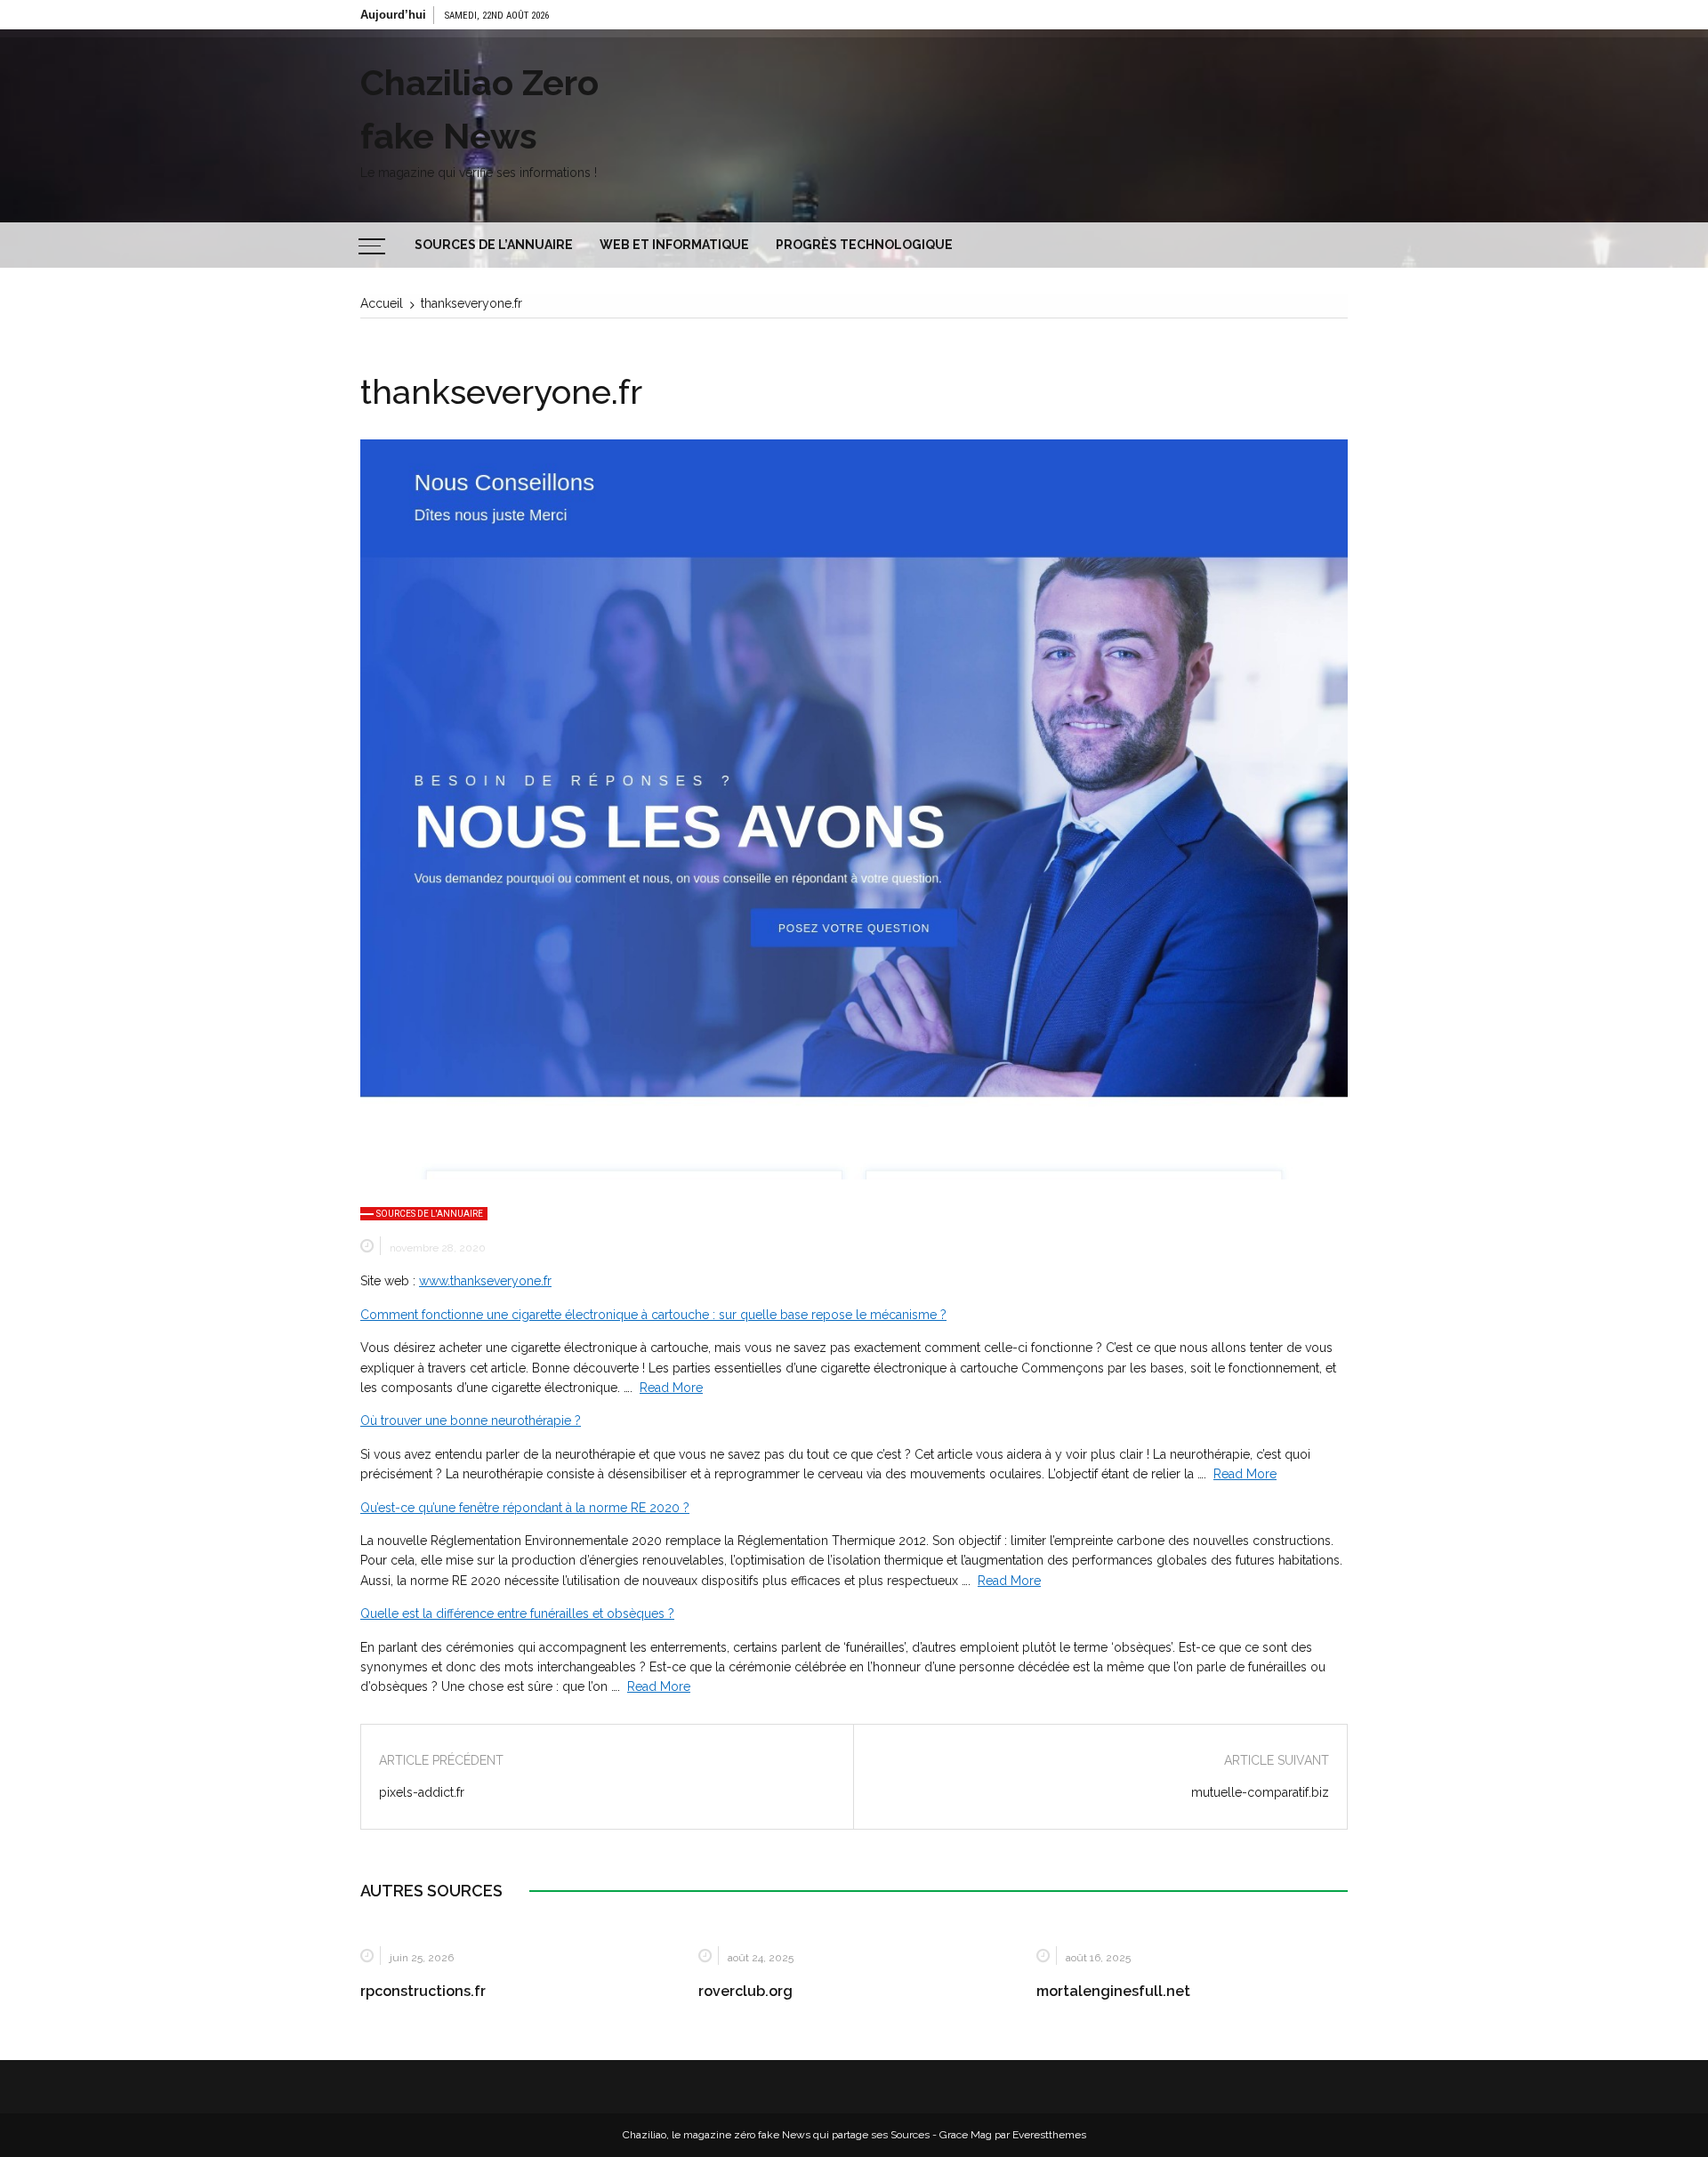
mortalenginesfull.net (1113, 1991)
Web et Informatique (674, 245)
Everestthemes (1049, 2135)
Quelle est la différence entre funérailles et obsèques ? (517, 1614)
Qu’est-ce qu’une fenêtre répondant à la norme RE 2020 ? (525, 1508)
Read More (671, 1388)
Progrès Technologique (864, 245)
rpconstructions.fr (423, 1991)
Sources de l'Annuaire (430, 1214)
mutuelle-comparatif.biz (1260, 1792)
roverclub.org (745, 1991)
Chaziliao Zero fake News (479, 109)
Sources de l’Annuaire (494, 245)
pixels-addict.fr (422, 1792)
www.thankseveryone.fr (485, 1281)
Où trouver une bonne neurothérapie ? (471, 1421)
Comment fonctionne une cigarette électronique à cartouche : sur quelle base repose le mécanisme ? (653, 1315)
